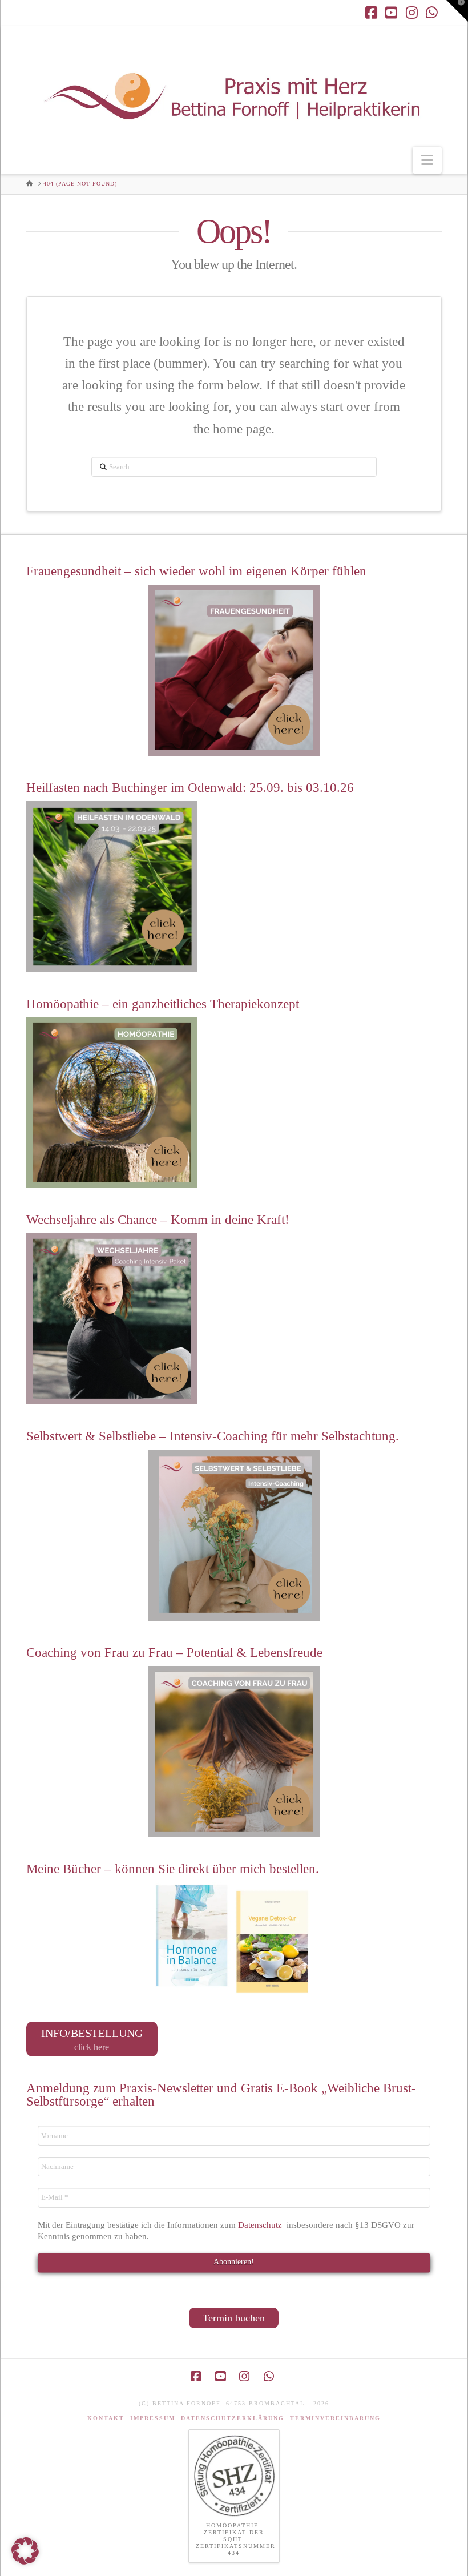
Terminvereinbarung (335, 2418)
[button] (427, 160)
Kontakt (106, 2418)
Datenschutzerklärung (233, 2418)
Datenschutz (261, 2225)
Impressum (153, 2418)
